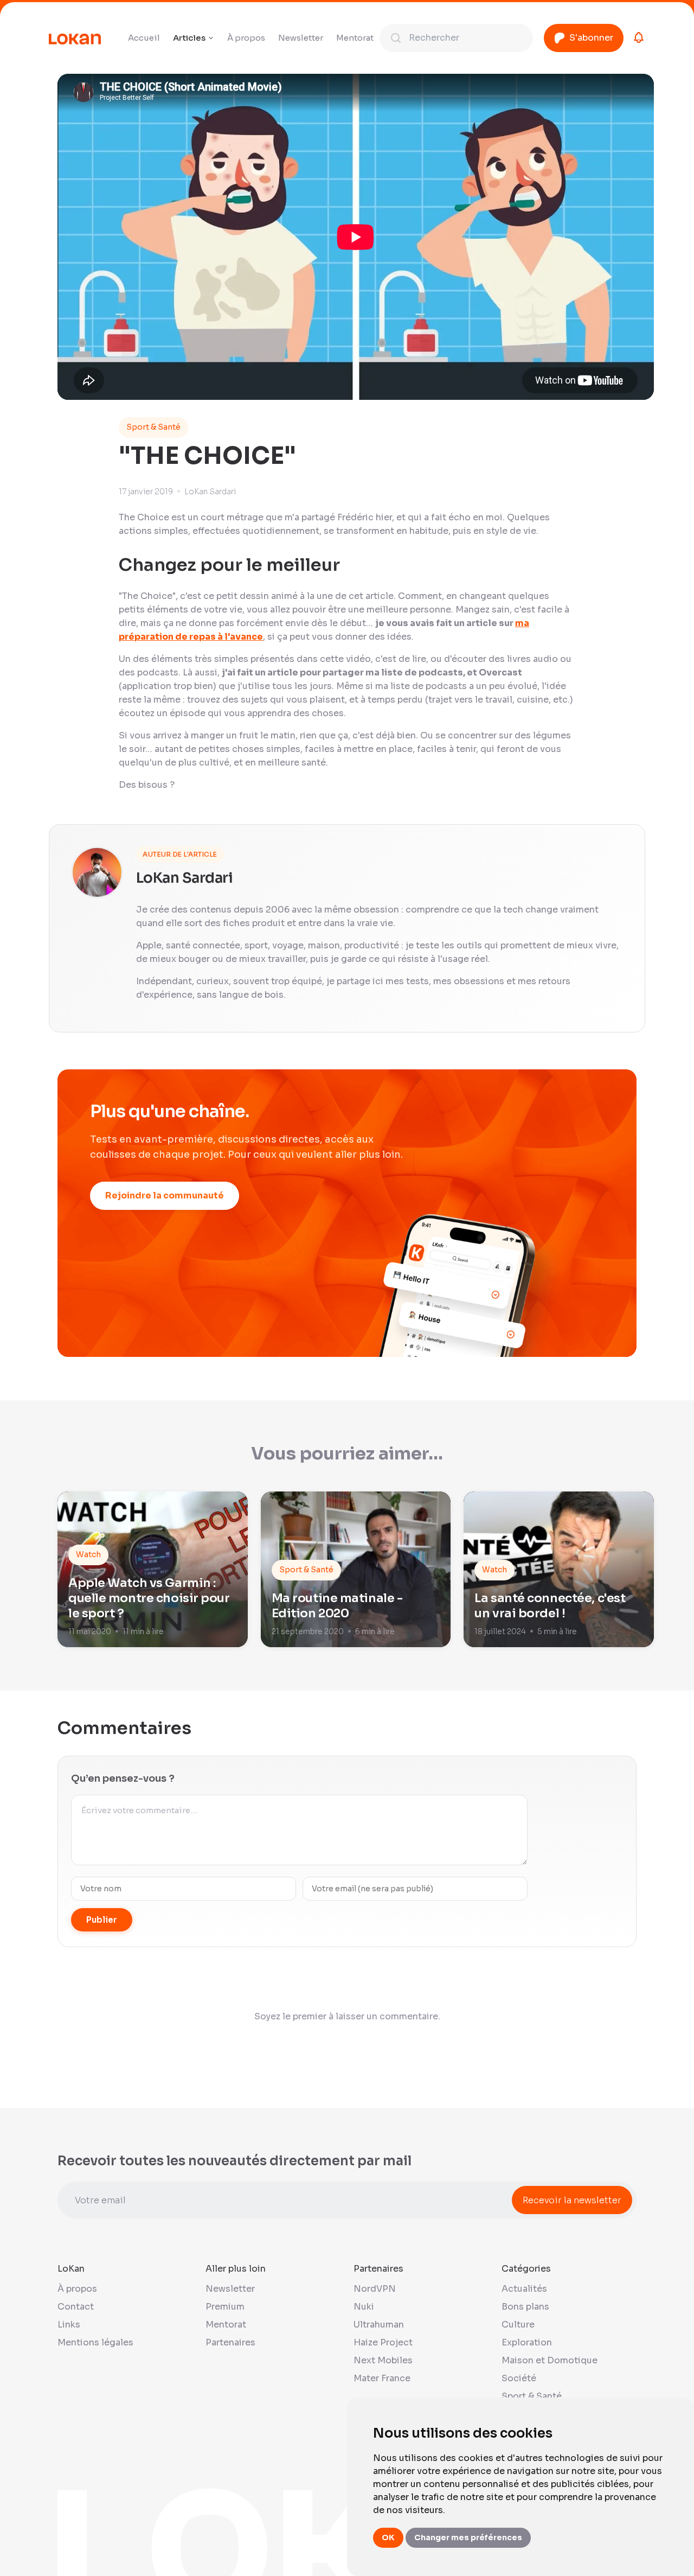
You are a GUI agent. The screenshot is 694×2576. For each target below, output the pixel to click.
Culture (518, 2325)
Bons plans (525, 2307)
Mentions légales (95, 2342)
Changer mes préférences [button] (468, 2537)
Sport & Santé (153, 427)
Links (69, 2325)
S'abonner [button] (591, 38)
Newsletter (301, 38)
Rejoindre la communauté (165, 1195)
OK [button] (388, 2537)
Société (519, 2378)
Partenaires (230, 2342)
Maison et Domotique (550, 2360)
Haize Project (383, 2342)
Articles (189, 38)
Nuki (364, 2307)
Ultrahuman (379, 2325)
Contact (76, 2307)
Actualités (524, 2289)
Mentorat (355, 38)
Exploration (527, 2342)
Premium (225, 2307)
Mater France (382, 2378)
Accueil (144, 38)
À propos (246, 38)
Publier (102, 1920)
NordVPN (375, 2289)
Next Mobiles (383, 2360)
